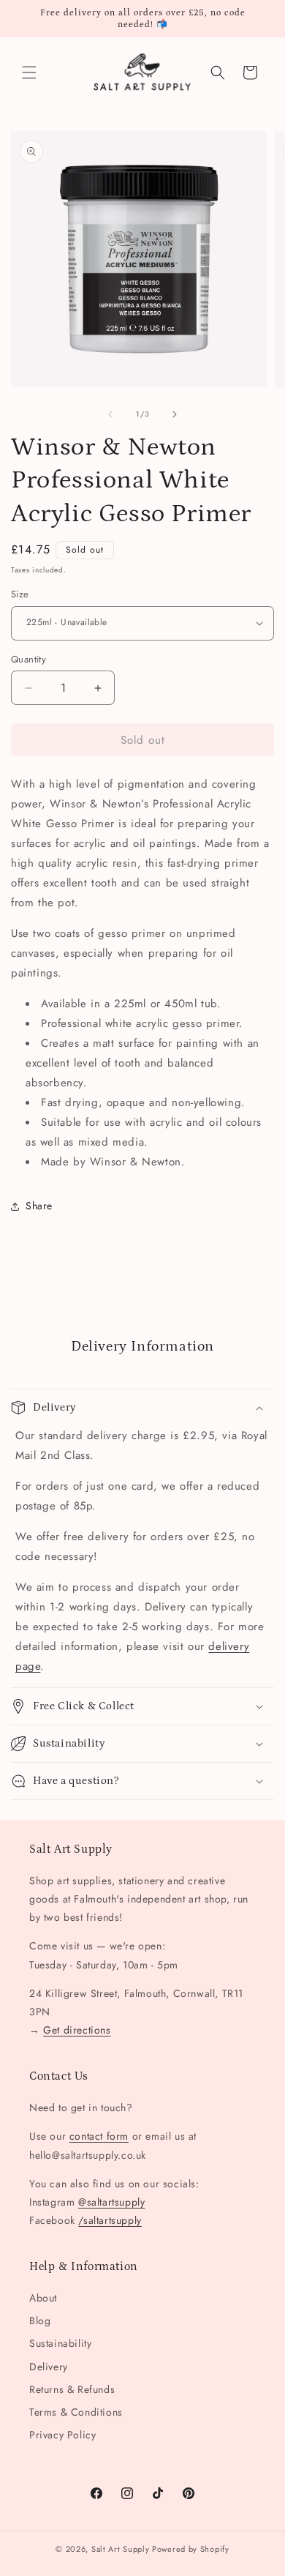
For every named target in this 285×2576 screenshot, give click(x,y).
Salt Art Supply (121, 2549)
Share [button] (39, 1206)
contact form (99, 2136)
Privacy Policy (62, 2435)
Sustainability (60, 2343)
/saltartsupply (110, 2220)
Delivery (49, 2367)
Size (20, 594)
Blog (40, 2321)
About (43, 2298)
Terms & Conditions (76, 2412)
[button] (29, 72)
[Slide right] (175, 414)
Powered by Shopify (191, 2549)
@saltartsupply (111, 2202)
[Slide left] (110, 414)
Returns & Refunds (72, 2389)
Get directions (77, 2030)
